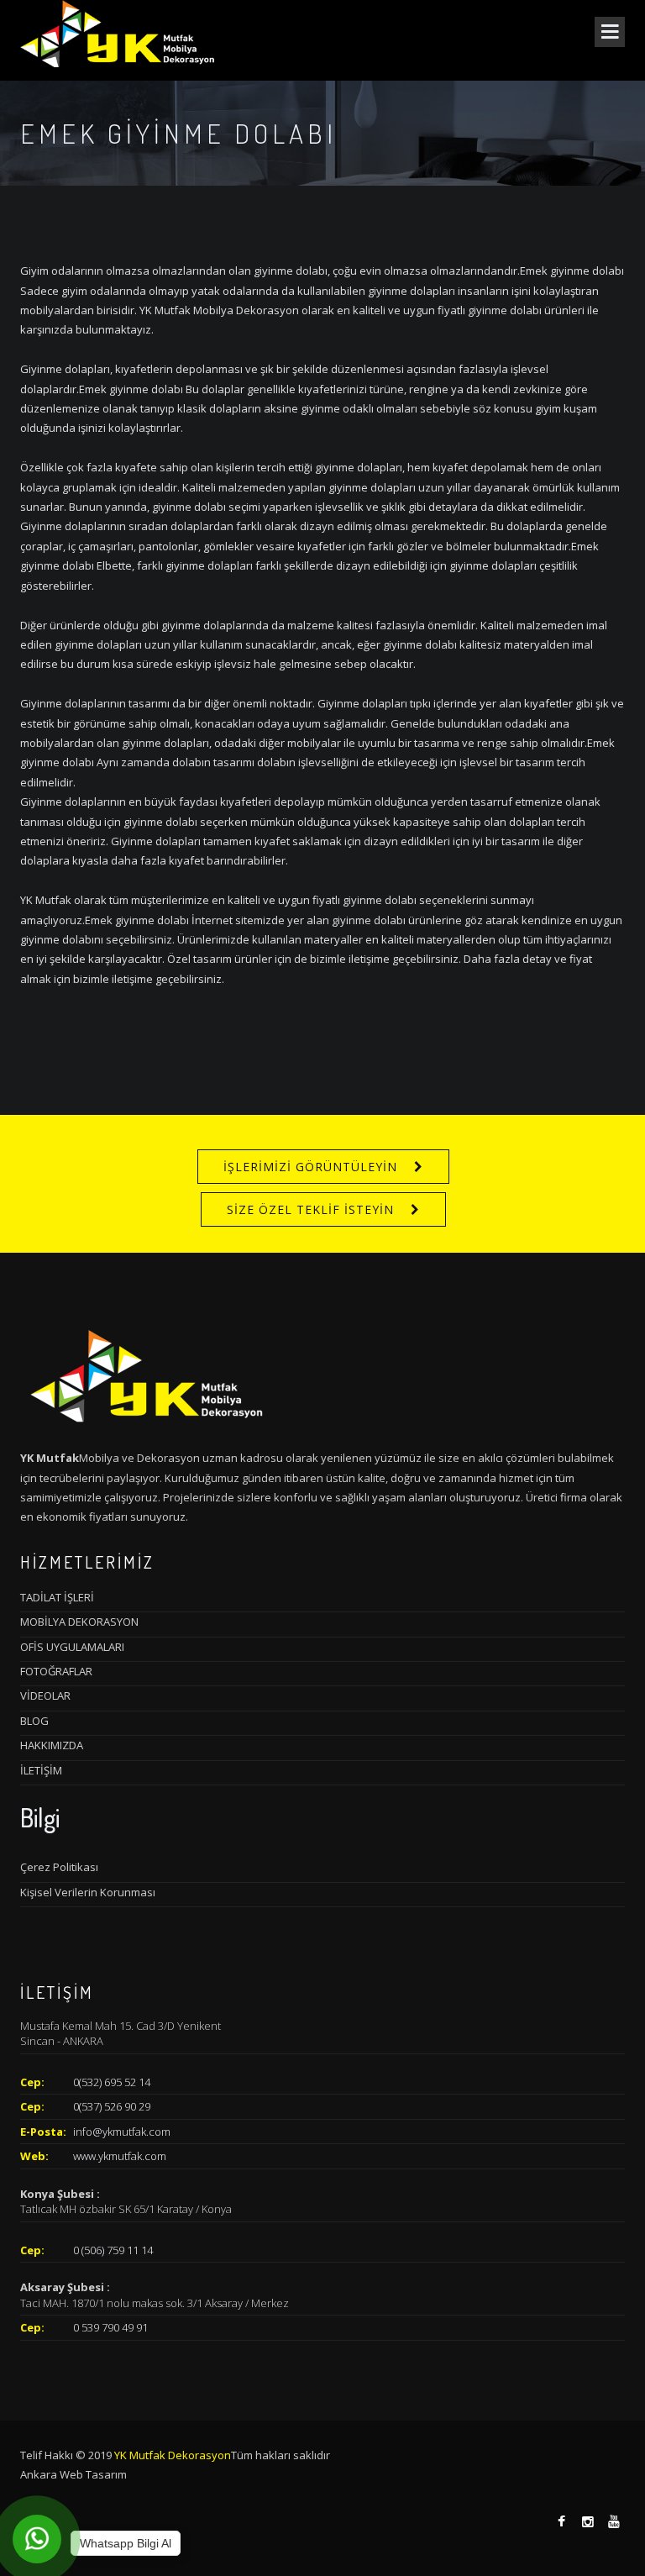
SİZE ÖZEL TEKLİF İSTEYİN (310, 1209)
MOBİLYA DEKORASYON (79, 1622)
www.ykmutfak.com (120, 2156)
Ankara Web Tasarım (73, 2474)
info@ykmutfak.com (122, 2132)
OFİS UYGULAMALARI (72, 1647)
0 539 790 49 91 (110, 2327)
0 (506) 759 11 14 (113, 2250)
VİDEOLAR (45, 1695)
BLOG (34, 1721)
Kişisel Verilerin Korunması (88, 1892)
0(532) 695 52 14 (112, 2082)
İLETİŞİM (41, 1770)
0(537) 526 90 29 (112, 2106)
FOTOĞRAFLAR (56, 1671)
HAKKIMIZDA (52, 1745)
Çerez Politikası (59, 1867)
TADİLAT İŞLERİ (57, 1597)
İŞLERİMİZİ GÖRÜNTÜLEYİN (310, 1167)
